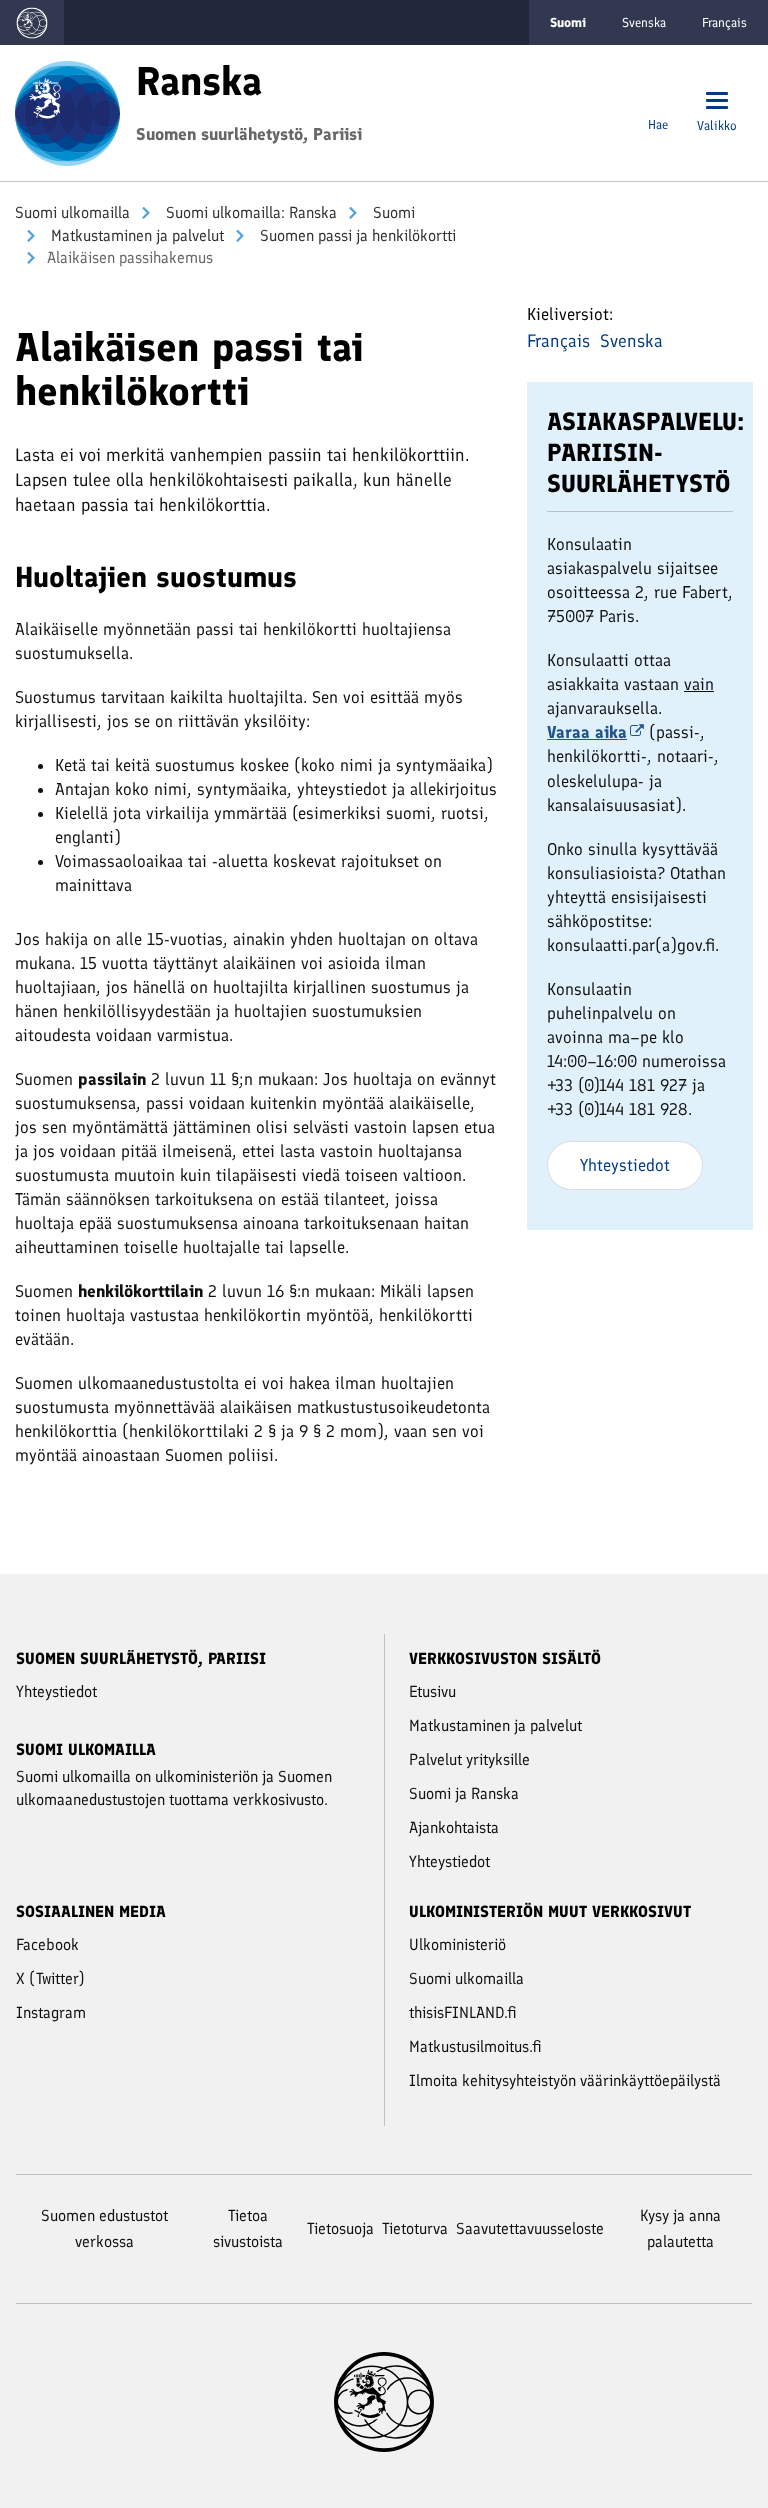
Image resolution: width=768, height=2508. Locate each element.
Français (724, 22)
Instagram (51, 2012)
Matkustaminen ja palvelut (135, 235)
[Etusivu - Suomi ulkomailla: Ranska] (67, 111)
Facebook (47, 1944)
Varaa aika (587, 732)
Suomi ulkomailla (72, 212)
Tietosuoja (340, 2228)
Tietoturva (415, 2228)
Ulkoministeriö (457, 1944)
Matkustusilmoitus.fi (475, 2046)
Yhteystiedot (625, 1165)
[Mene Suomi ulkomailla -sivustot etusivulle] (32, 22)
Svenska (644, 22)
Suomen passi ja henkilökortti (356, 235)
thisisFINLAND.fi (463, 2012)
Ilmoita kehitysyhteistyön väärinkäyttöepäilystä (565, 2080)
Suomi (392, 212)
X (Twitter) (50, 1978)
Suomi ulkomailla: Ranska (249, 212)
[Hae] (658, 102)
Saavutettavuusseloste (530, 2228)
